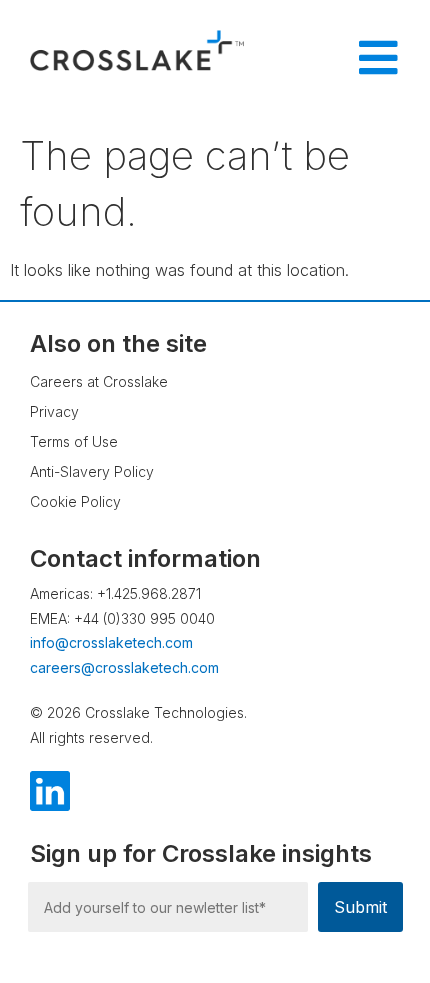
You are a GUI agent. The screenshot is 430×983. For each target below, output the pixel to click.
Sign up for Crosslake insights (201, 854)
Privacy (54, 411)
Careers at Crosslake (99, 381)
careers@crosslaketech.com (124, 667)
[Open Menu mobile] (378, 58)
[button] (375, 908)
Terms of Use (74, 441)
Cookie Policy (75, 501)
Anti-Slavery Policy (92, 471)
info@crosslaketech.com (111, 642)
